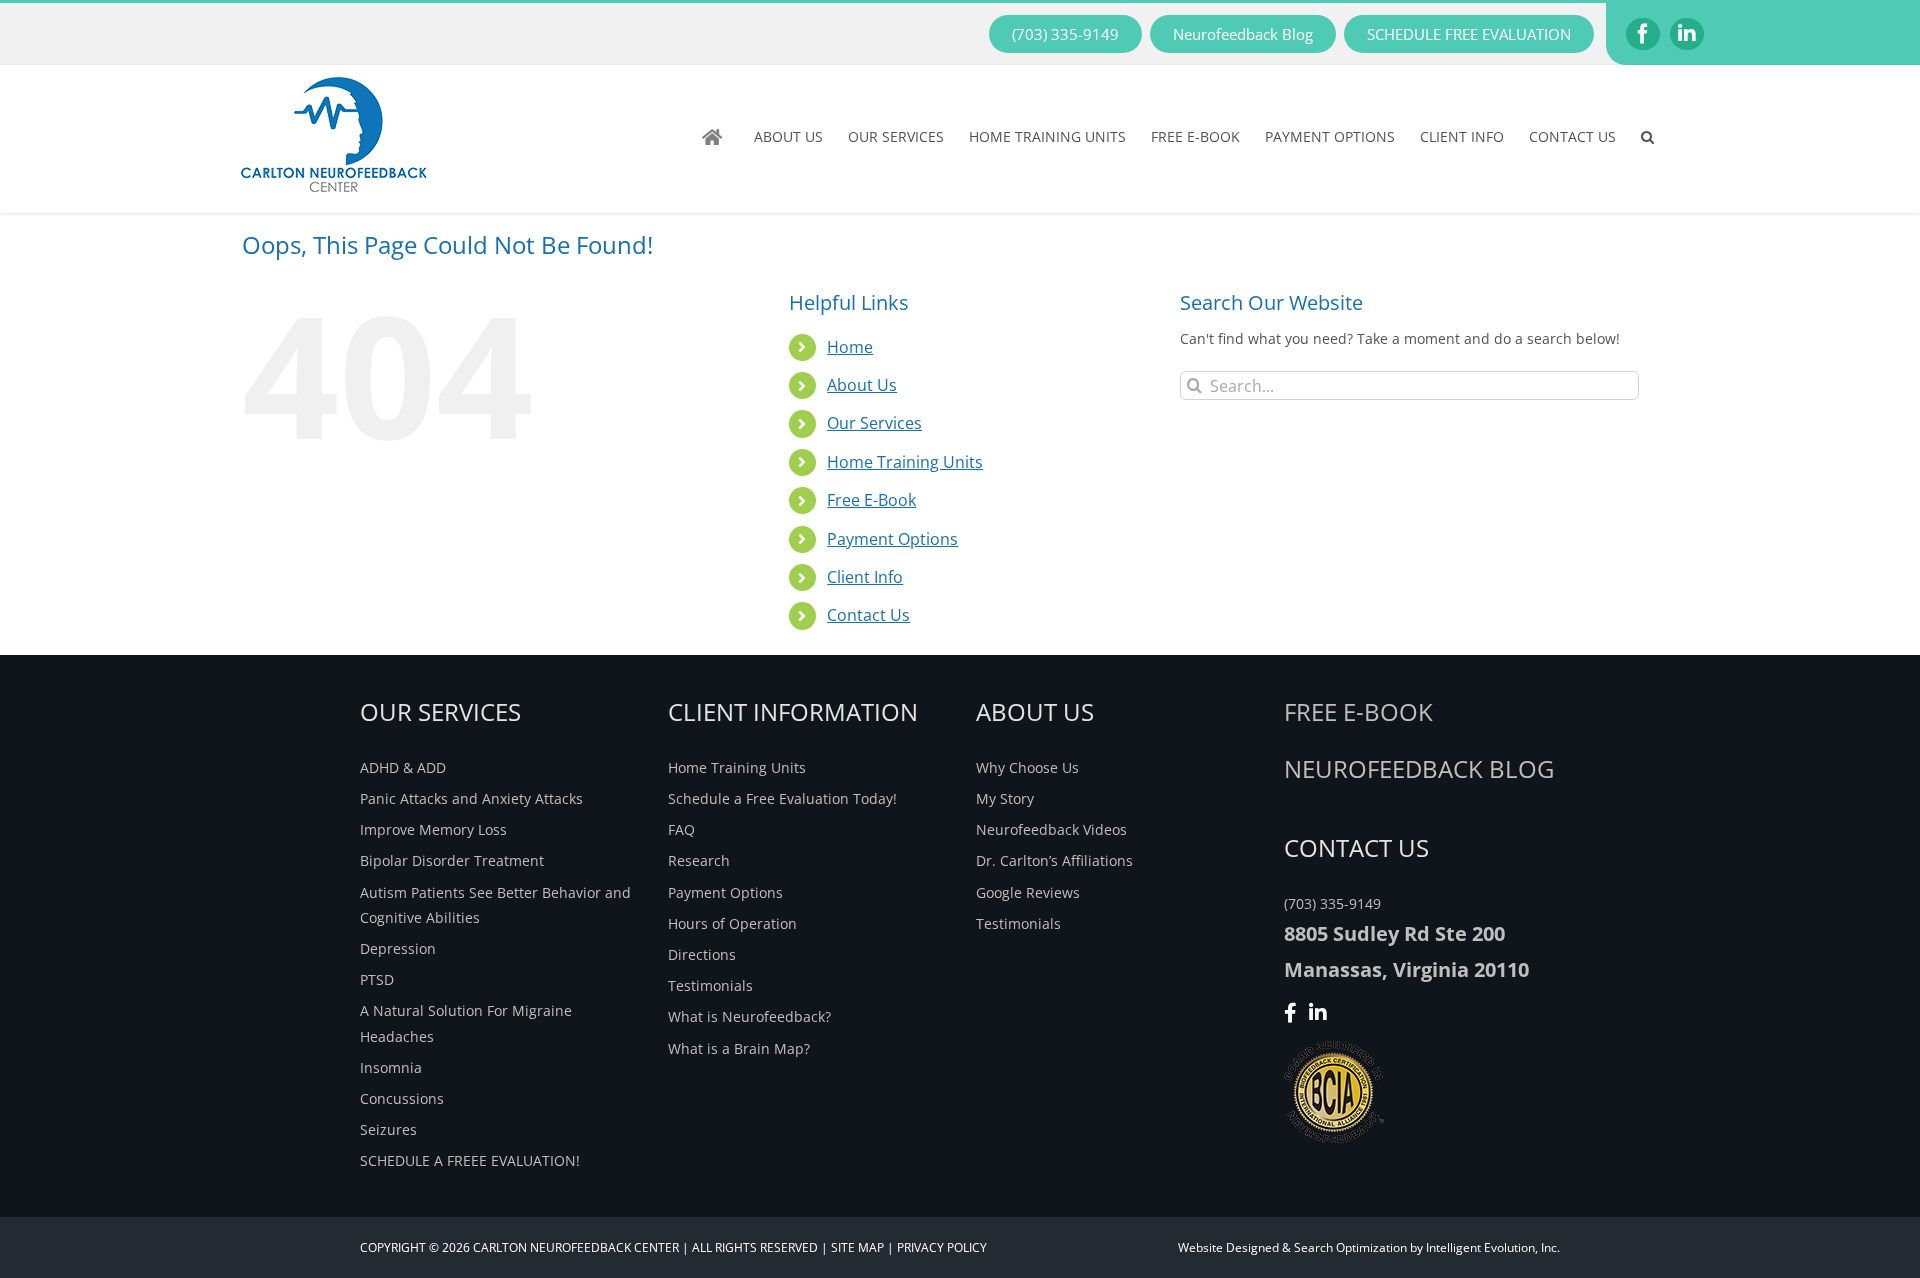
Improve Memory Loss (433, 829)
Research (699, 860)
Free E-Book (871, 500)
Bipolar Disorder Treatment (452, 860)
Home (850, 347)
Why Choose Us (1027, 767)
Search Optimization (1350, 1247)
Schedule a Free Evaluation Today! (782, 798)
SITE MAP (857, 1247)
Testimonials (710, 985)
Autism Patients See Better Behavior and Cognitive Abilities (495, 905)
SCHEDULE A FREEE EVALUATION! (470, 1160)
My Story (1005, 798)
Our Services (874, 423)
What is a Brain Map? (739, 1048)
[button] (1647, 136)
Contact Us (868, 615)
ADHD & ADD (403, 767)
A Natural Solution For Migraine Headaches (466, 1023)
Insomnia (391, 1067)
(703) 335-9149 (1332, 903)
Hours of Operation (732, 923)
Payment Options (892, 539)
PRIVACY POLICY (942, 1247)
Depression (398, 948)
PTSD (377, 979)
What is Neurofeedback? (749, 1016)
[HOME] (715, 136)
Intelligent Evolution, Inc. (1493, 1247)
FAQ (681, 829)
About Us (862, 385)
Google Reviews (1028, 892)
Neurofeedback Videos (1051, 829)
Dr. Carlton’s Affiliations (1054, 860)
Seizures (388, 1129)
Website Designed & (1234, 1247)
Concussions (402, 1098)
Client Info (865, 577)
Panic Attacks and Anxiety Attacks (471, 798)
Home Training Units (905, 462)
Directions (702, 954)
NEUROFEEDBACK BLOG (1419, 768)
